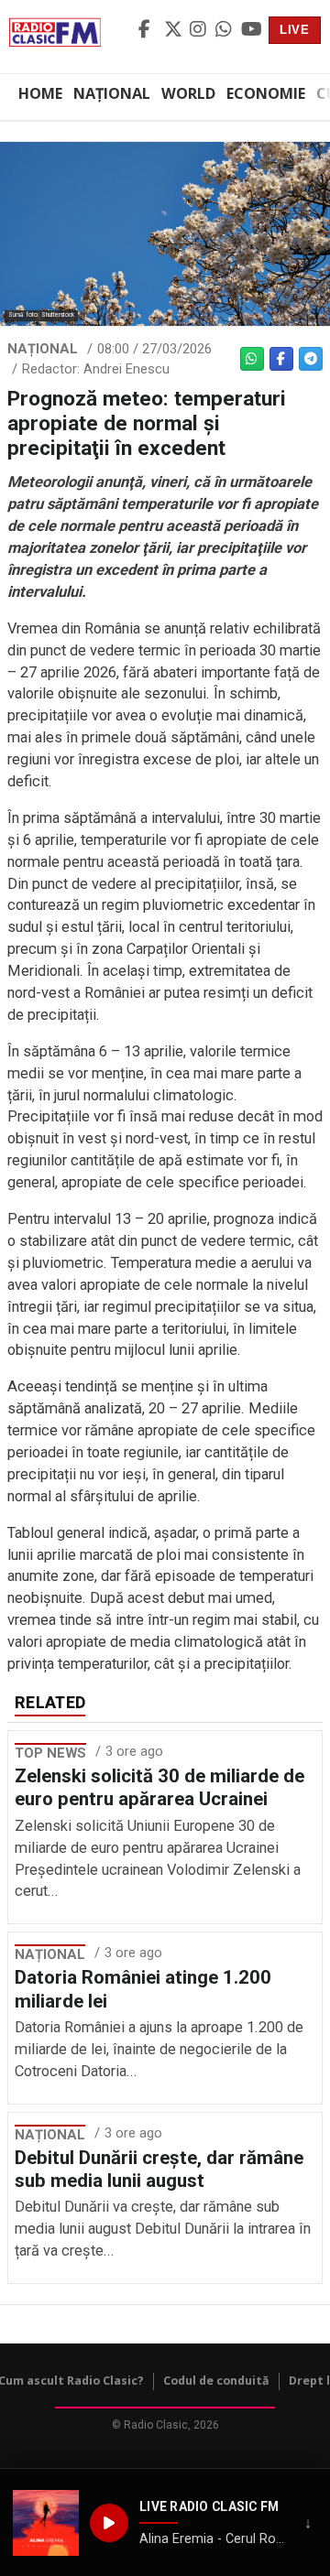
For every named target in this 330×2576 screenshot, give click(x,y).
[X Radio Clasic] (174, 30)
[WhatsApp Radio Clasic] (225, 30)
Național (112, 93)
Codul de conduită (216, 2381)
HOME (40, 93)
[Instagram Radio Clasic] (200, 30)
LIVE (295, 30)
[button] (46, 2523)
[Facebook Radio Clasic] (148, 30)
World (188, 93)
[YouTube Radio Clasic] (251, 30)
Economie (266, 93)
